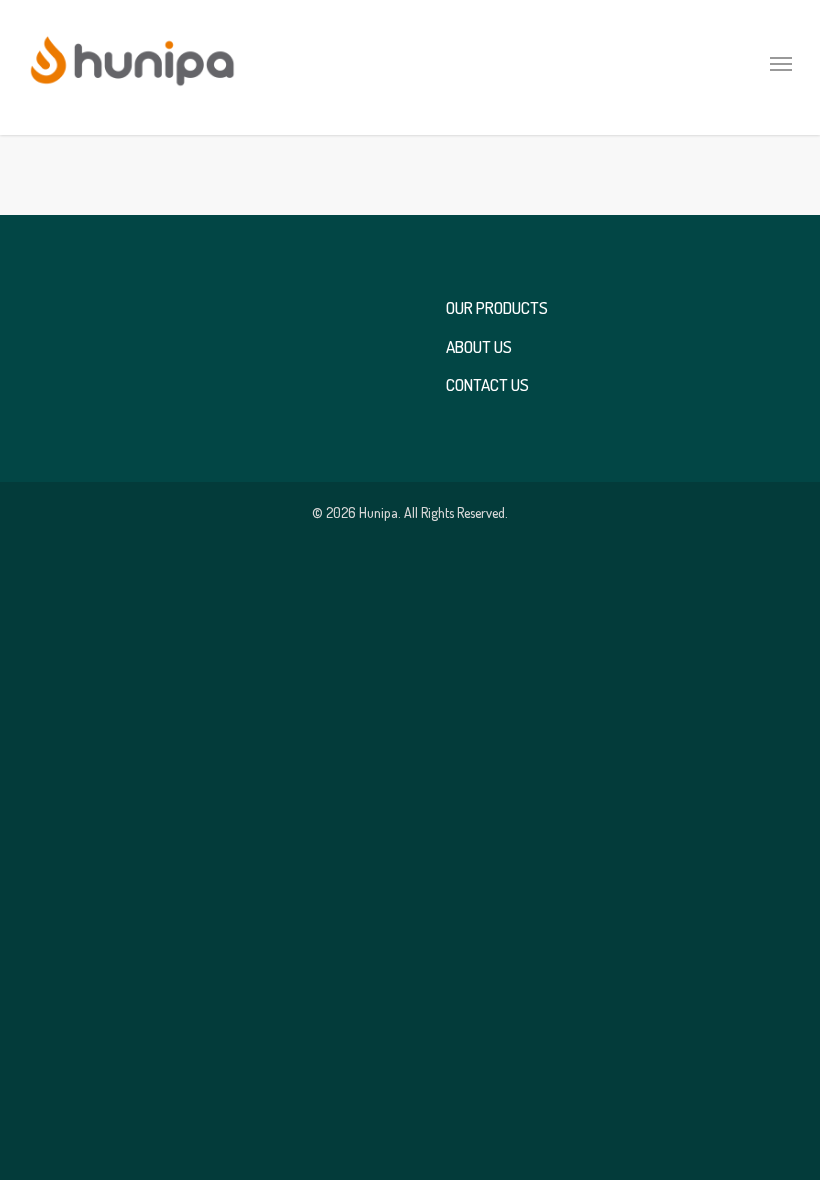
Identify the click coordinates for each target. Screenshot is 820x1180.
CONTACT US (487, 388)
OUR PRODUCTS (497, 313)
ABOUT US (479, 350)
